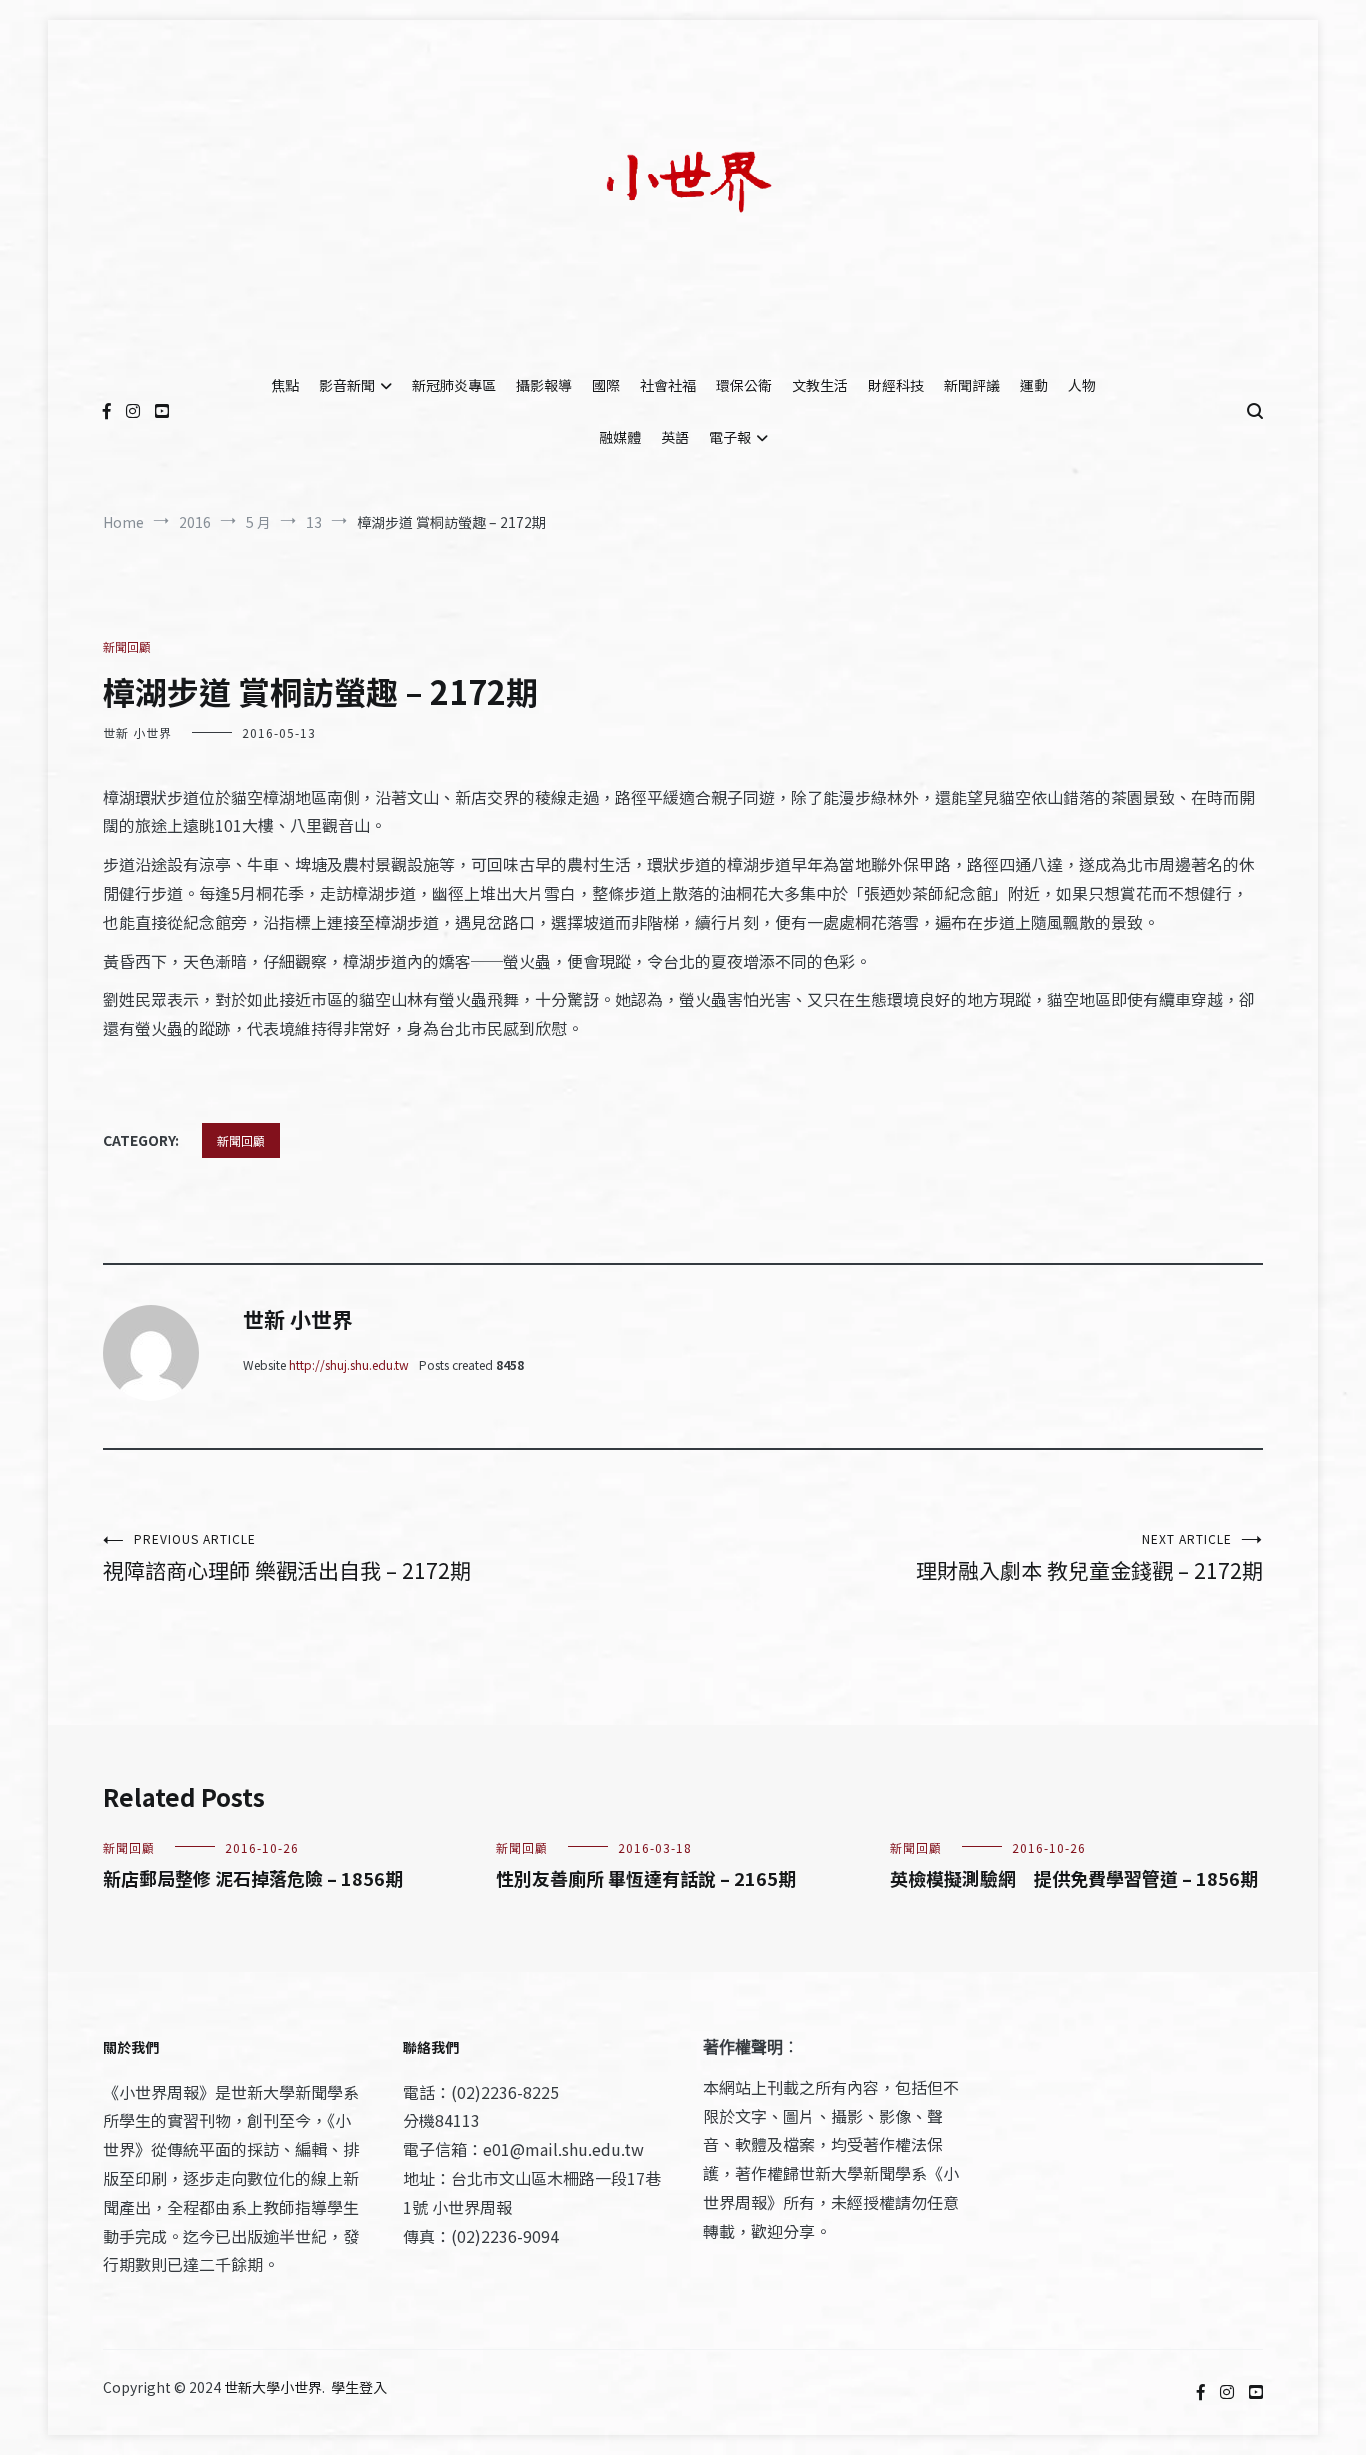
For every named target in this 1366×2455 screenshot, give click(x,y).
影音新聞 (347, 385)
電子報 (730, 437)
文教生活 (820, 385)
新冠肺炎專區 (454, 385)
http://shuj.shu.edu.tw (349, 1364)
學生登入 (359, 2387)
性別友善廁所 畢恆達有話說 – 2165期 (646, 1878)
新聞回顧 (127, 646)
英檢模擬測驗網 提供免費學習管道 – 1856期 (1074, 1878)
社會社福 (668, 385)
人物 (1082, 385)
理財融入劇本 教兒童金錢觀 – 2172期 (1089, 1557)
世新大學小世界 (273, 2387)
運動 (1034, 385)
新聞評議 (972, 385)
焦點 (285, 385)
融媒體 (620, 437)
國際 (606, 385)
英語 (675, 437)
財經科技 (896, 385)
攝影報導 (544, 385)
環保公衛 (744, 385)
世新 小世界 (137, 732)
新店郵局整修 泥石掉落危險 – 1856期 (253, 1878)
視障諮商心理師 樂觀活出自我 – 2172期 (287, 1557)
